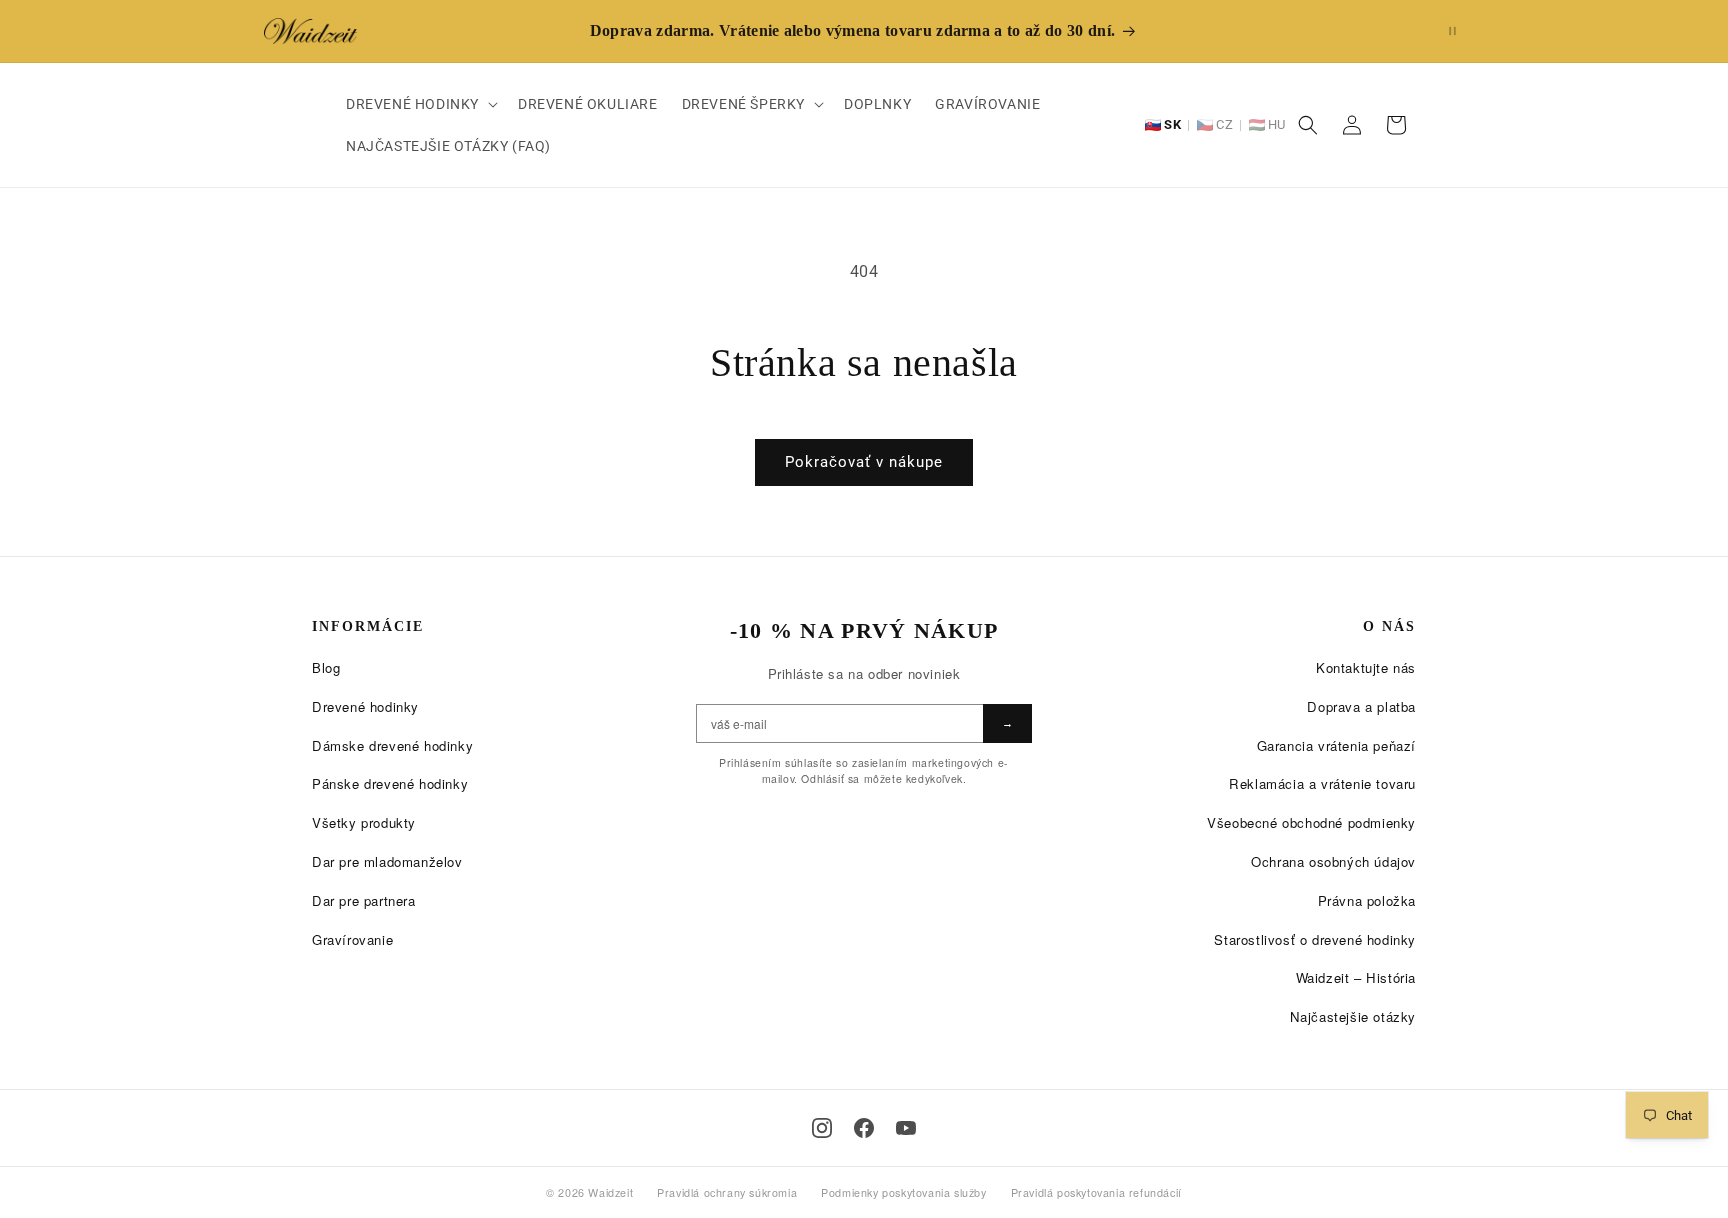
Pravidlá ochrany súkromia (727, 1192)
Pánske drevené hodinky (390, 783)
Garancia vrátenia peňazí (1336, 745)
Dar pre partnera (364, 900)
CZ (1224, 124)
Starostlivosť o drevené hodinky (1315, 939)
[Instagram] (822, 1128)
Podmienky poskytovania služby (903, 1192)
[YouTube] (906, 1128)
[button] (420, 104)
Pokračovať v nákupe (864, 462)
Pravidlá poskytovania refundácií (1096, 1192)
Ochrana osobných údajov (1333, 861)
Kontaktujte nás (1366, 667)
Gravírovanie (352, 939)
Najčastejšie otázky (1353, 1016)
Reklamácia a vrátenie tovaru (1322, 783)
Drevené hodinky (365, 706)
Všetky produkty (364, 822)
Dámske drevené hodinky (392, 745)
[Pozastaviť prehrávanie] (1452, 30)
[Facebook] (864, 1128)
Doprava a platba (1361, 706)
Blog (326, 667)
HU (1277, 124)
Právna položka (1367, 900)
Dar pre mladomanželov (387, 861)
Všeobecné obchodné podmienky (1311, 822)
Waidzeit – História (1356, 977)
